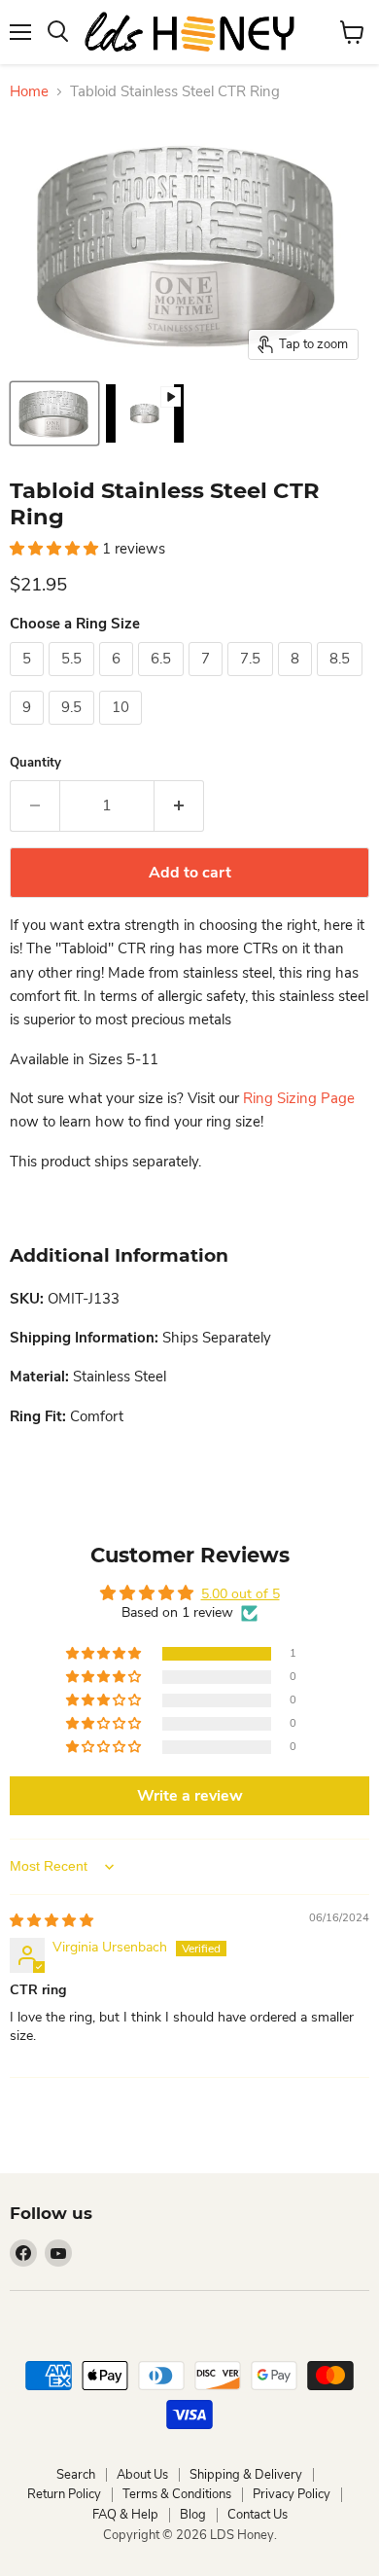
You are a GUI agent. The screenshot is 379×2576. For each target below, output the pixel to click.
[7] (208, 681)
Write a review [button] (190, 1796)
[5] (29, 681)
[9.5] (74, 730)
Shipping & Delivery (246, 2475)
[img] (52, 1921)
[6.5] (163, 681)
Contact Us (258, 2515)
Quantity (35, 763)
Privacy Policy (292, 2494)
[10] (123, 730)
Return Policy (64, 2494)
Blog (193, 2515)
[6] (119, 681)
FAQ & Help (125, 2515)
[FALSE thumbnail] (54, 413)
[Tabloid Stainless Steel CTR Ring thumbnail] (145, 413)
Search (76, 2475)
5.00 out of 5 (241, 1594)
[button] (56, 549)
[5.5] (74, 681)
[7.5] (253, 681)
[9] (29, 730)
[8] (297, 681)
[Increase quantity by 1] (179, 805)
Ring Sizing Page (299, 1098)
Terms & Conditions (177, 2494)
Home (29, 92)
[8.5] (342, 681)
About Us (142, 2475)
